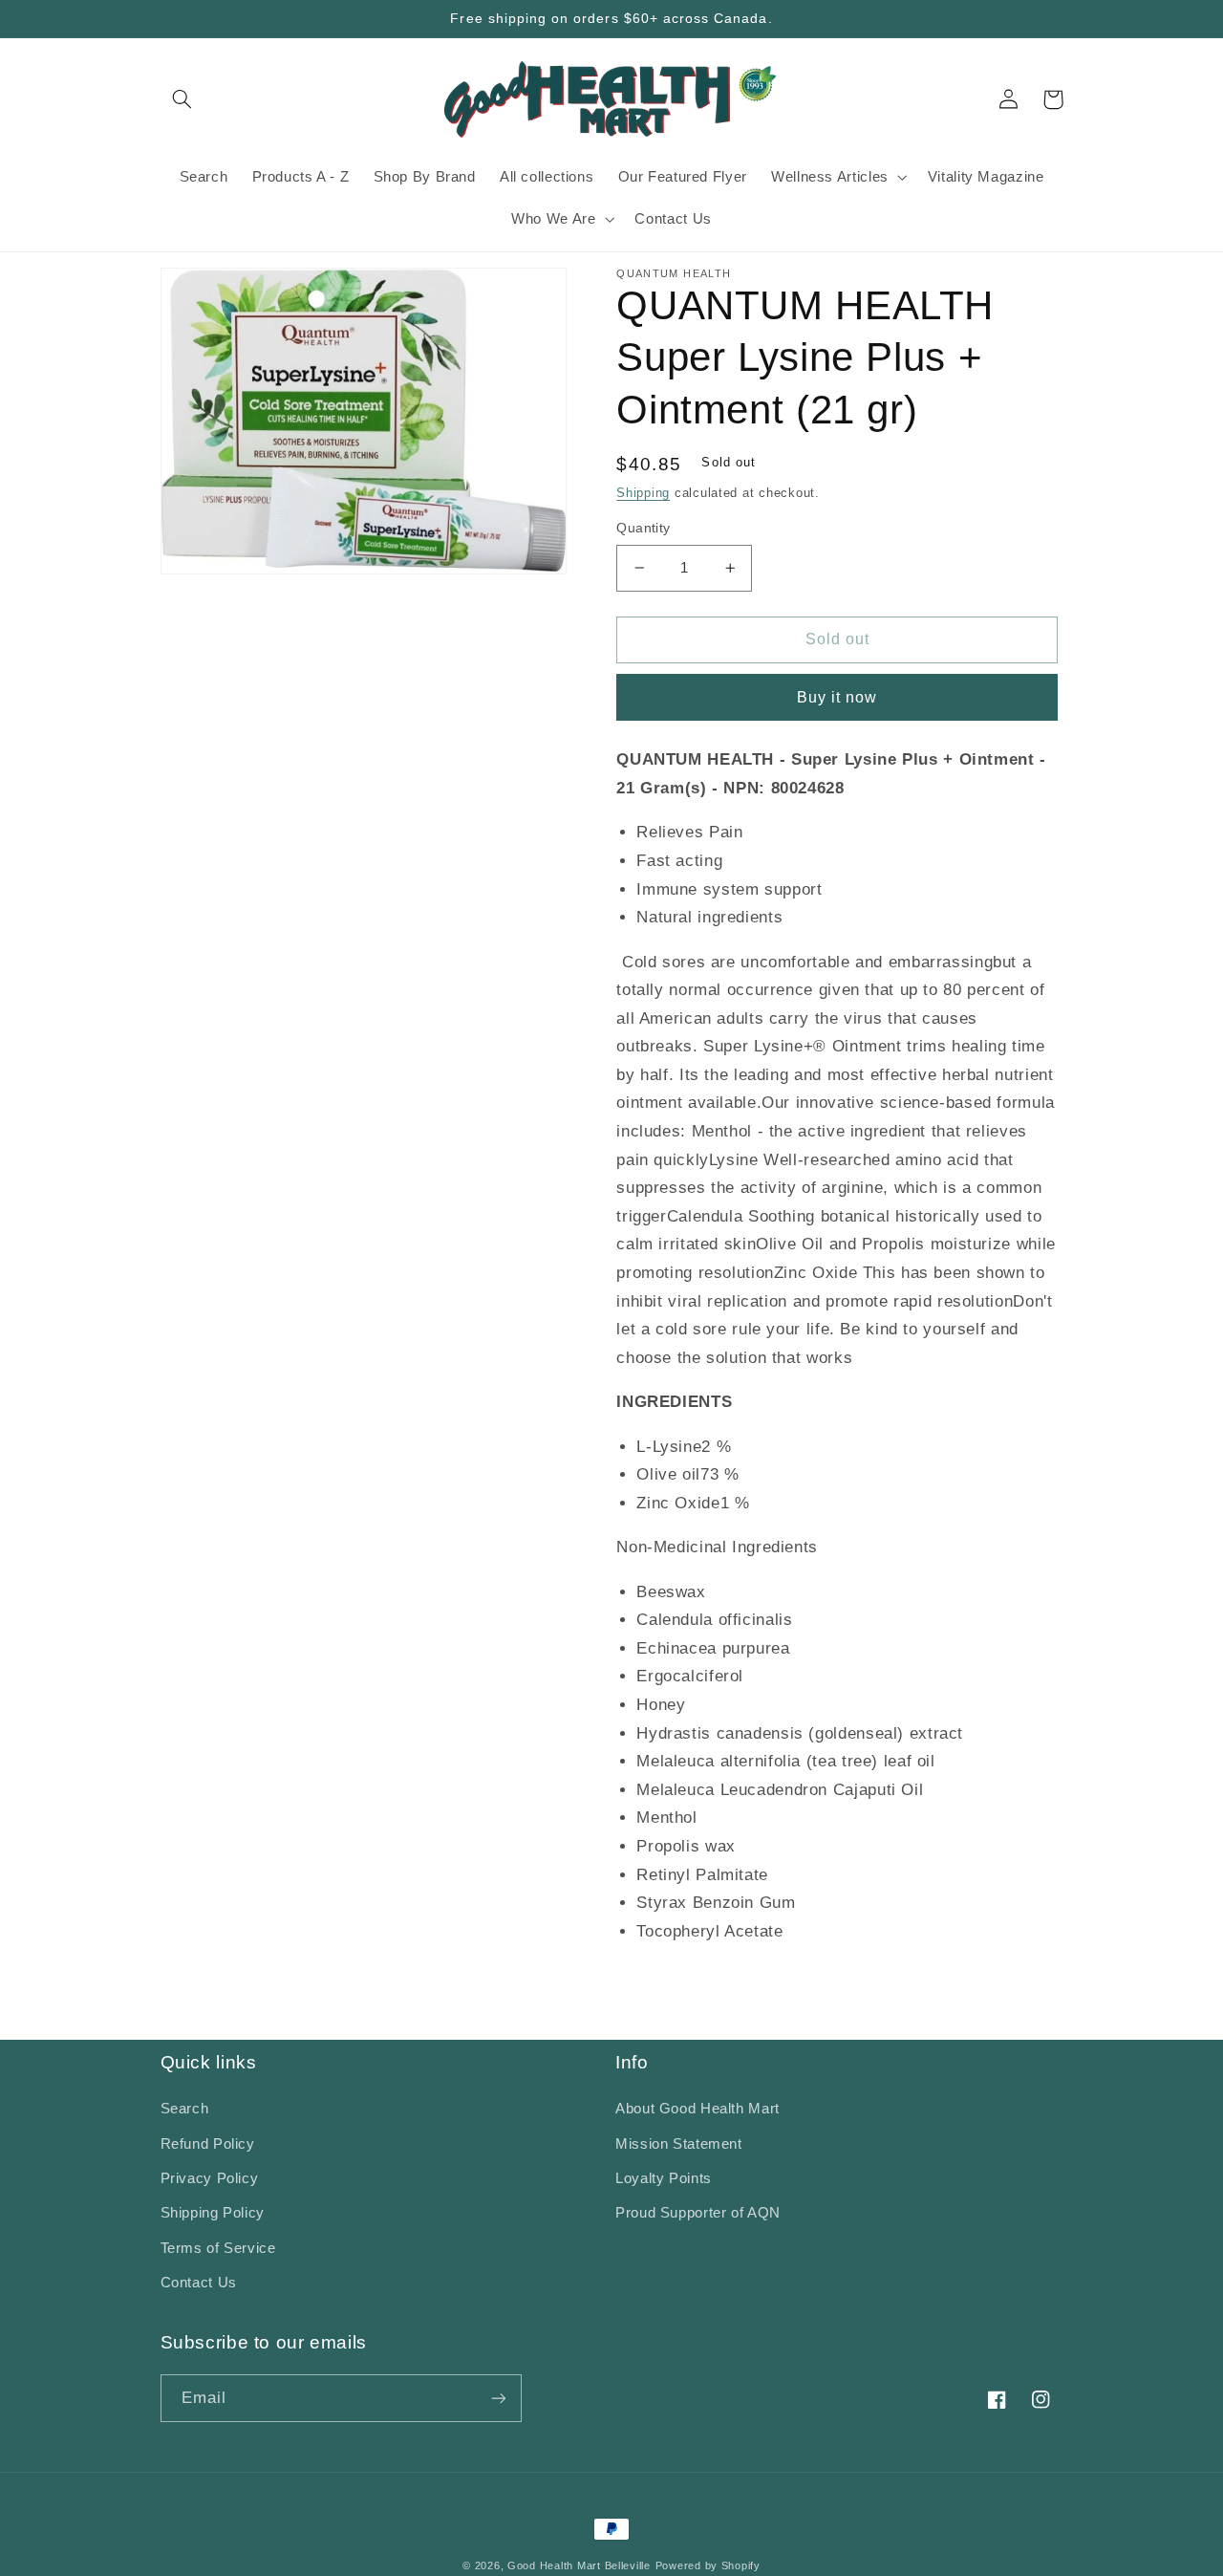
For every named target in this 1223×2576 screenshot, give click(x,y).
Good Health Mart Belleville (579, 2565)
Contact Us (199, 2283)
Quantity (643, 528)
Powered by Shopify (708, 2565)
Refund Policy (208, 2144)
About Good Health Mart (697, 2109)
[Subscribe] (498, 2398)
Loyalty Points (664, 2178)
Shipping (643, 493)
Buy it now (837, 697)
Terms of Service (218, 2248)
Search (185, 2109)
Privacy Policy (210, 2178)
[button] (182, 99)
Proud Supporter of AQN (698, 2213)
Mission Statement (679, 2144)
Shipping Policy (213, 2213)
